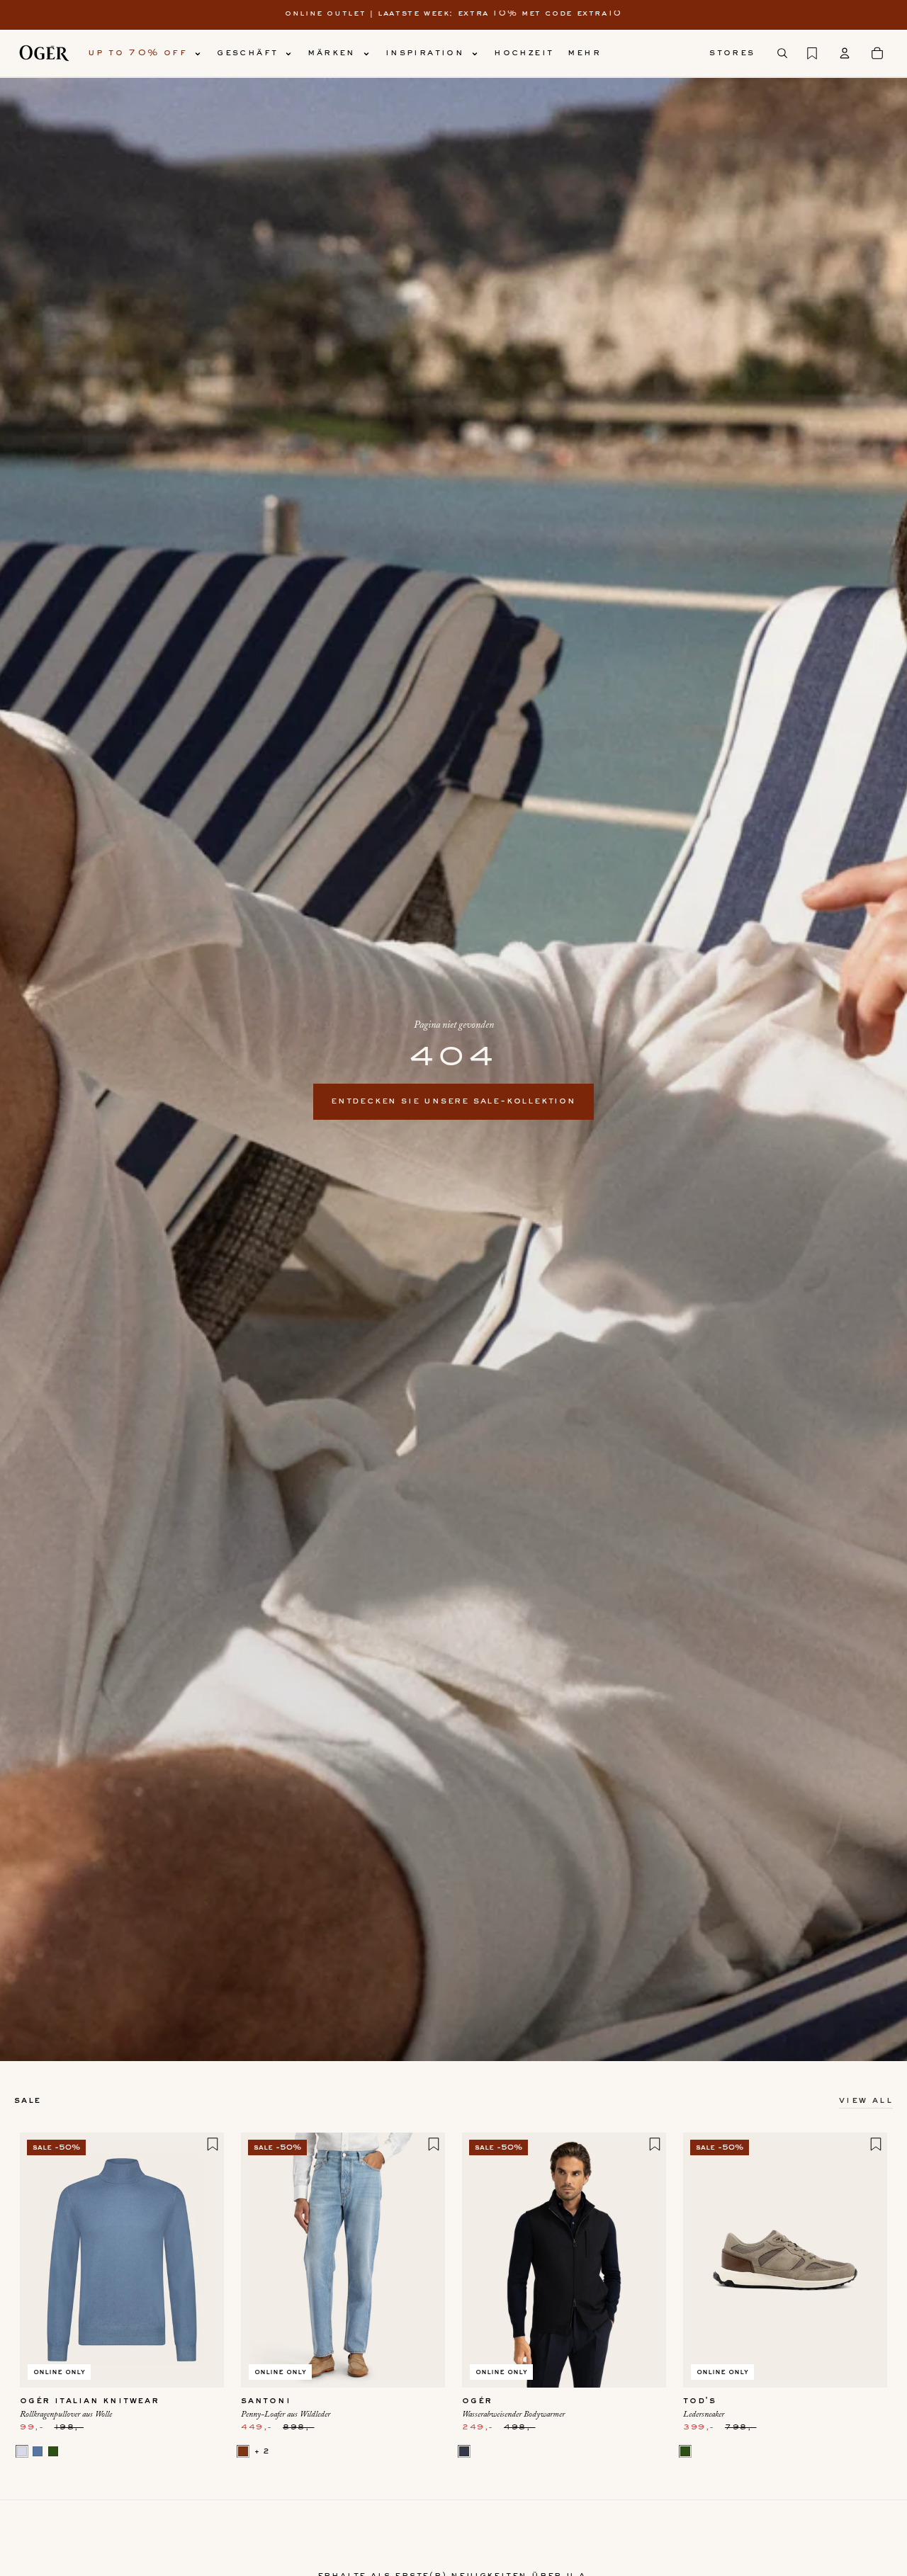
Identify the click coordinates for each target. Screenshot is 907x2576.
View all (866, 2101)
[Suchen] (782, 53)
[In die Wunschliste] (213, 2144)
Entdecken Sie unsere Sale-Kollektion (453, 1101)
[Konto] (845, 53)
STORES (732, 53)
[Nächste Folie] (203, 2260)
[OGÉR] (44, 53)
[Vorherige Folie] (41, 2260)
